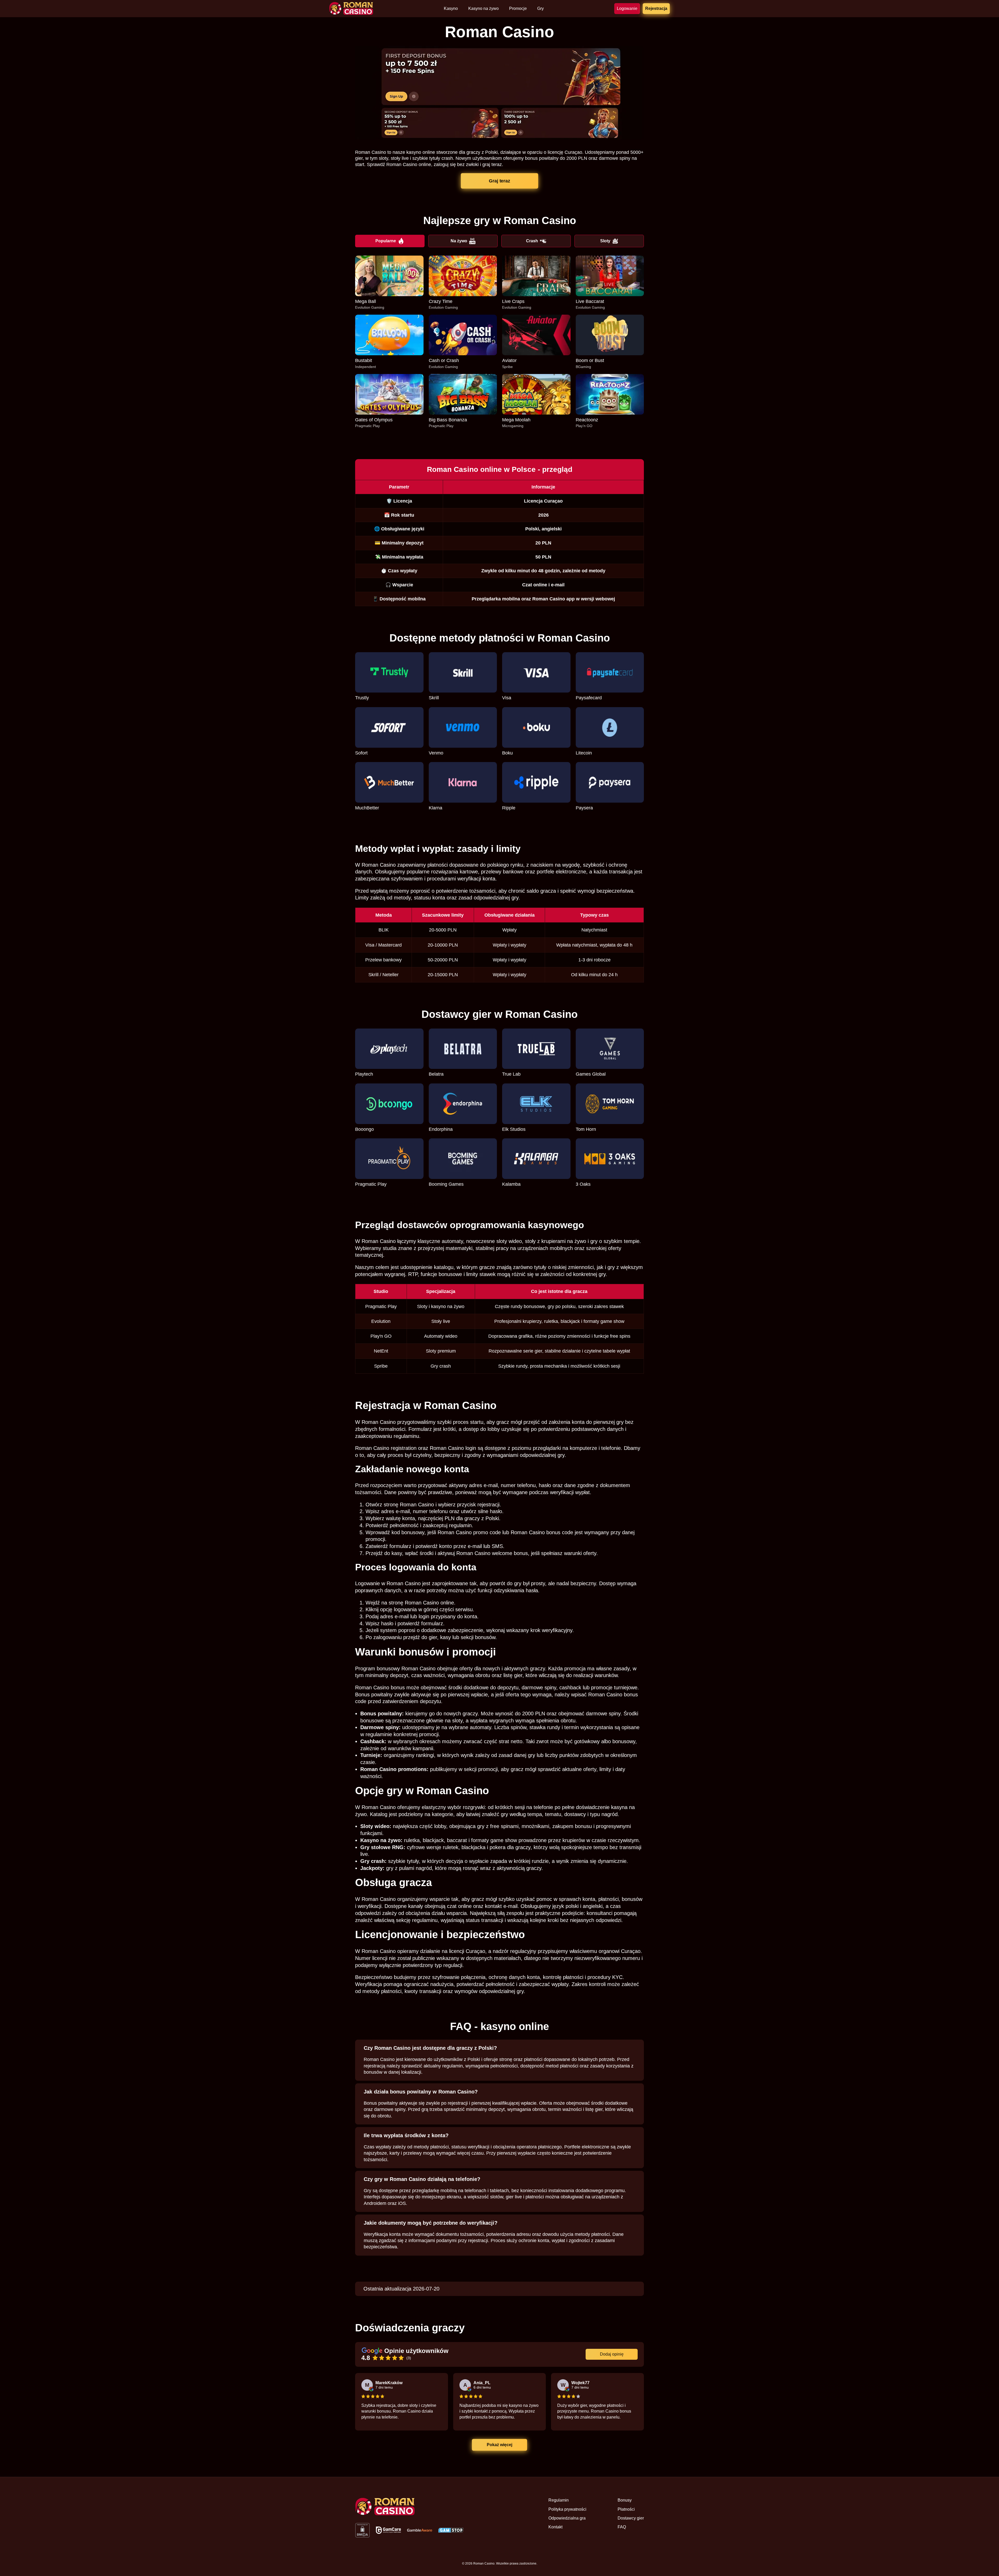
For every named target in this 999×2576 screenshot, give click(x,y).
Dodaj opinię (612, 2354)
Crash (532, 241)
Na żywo (459, 241)
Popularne (386, 241)
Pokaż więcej (499, 2445)
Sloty (605, 241)
